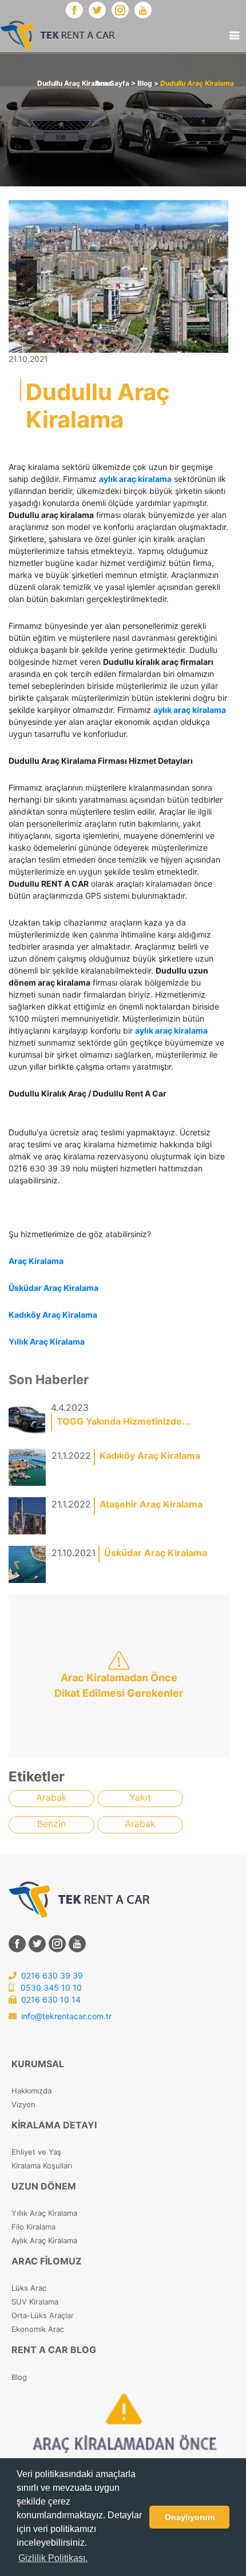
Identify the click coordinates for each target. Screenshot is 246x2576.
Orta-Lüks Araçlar (43, 2315)
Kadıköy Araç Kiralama (150, 1456)
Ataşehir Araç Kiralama (151, 1504)
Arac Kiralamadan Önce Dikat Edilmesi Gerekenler (119, 1685)
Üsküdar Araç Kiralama (156, 1553)
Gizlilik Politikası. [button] (53, 2558)
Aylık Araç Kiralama (44, 2240)
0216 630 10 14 (50, 1999)
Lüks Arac (29, 2288)
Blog (19, 2377)
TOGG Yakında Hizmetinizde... (124, 1421)
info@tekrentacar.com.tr (66, 2016)
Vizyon (23, 2104)
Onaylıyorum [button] (190, 2517)
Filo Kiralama (33, 2227)
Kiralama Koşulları (42, 2166)
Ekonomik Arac (38, 2329)
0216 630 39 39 (51, 1975)
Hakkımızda (31, 2091)
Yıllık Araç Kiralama (44, 2213)
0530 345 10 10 (50, 1987)
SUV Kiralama (35, 2302)
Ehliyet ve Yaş (36, 2152)
